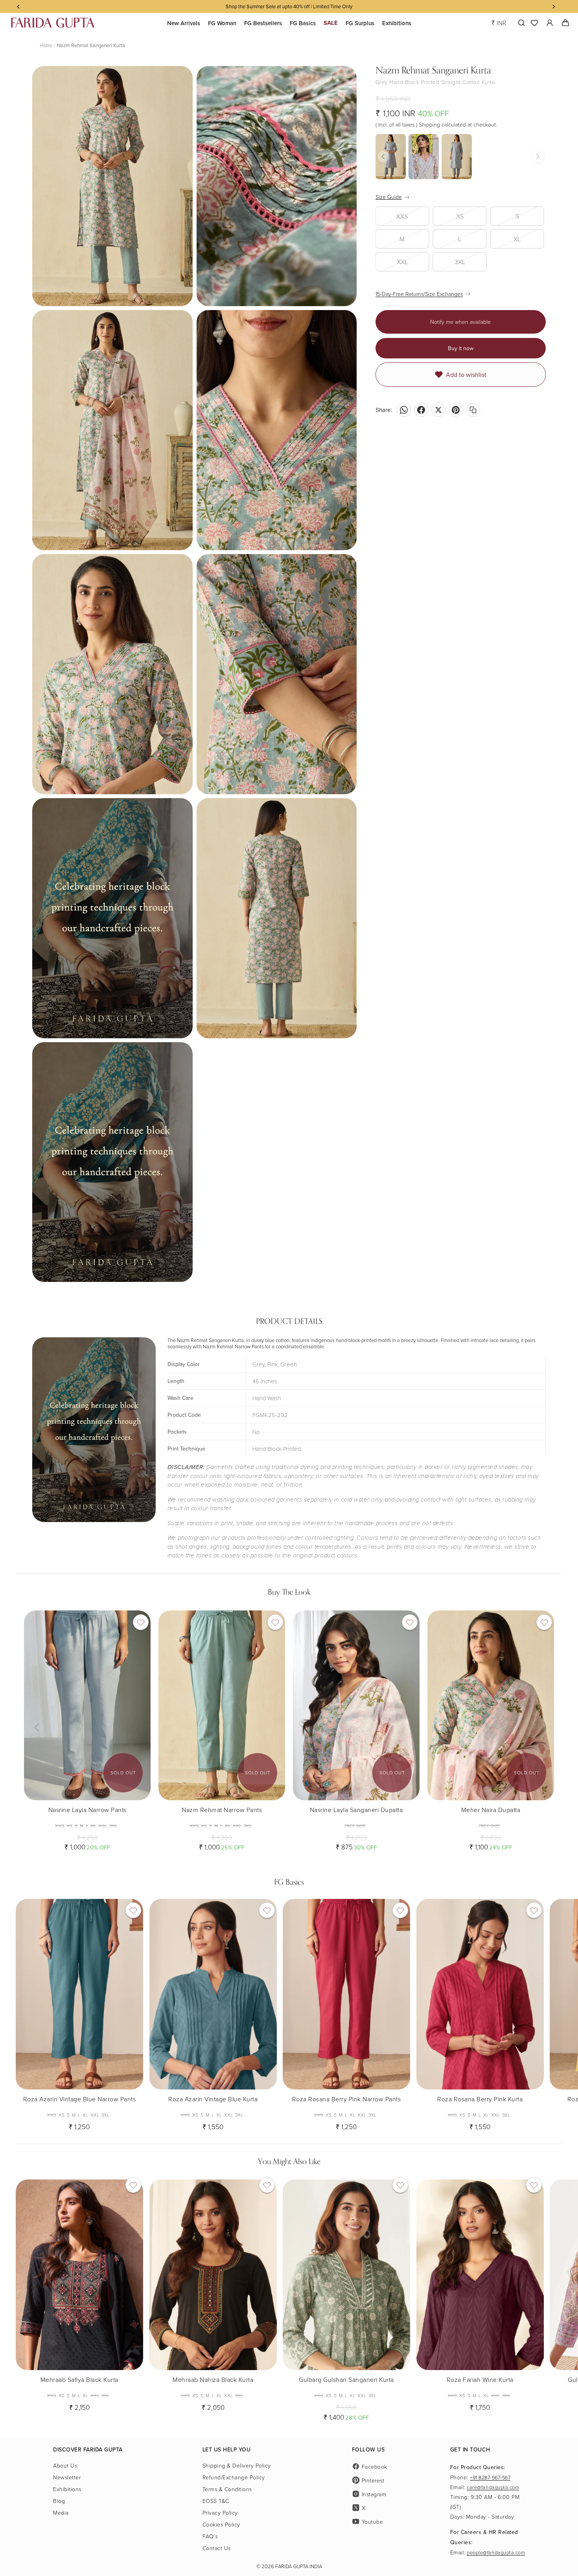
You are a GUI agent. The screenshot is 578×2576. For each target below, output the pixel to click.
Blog (59, 2501)
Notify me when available (460, 322)
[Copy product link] (473, 410)
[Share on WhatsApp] (404, 410)
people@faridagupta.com (496, 2552)
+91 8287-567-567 (490, 2477)
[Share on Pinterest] (456, 410)
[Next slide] (139, 1705)
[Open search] (520, 23)
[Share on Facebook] (421, 410)
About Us (65, 2465)
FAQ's (210, 2536)
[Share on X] (438, 410)
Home (46, 45)
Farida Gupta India (299, 2566)
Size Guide (389, 197)
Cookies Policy (221, 2524)
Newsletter (67, 2477)
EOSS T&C (216, 2501)
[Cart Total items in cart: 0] (565, 23)
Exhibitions (67, 2489)
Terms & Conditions (227, 2489)
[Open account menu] (550, 23)
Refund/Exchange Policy (234, 2477)
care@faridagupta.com (493, 2487)
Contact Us (217, 2548)
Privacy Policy (220, 2513)
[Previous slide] (36, 1705)
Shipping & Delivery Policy (237, 2465)
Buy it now (461, 348)
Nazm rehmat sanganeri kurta (91, 45)
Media (61, 2513)
